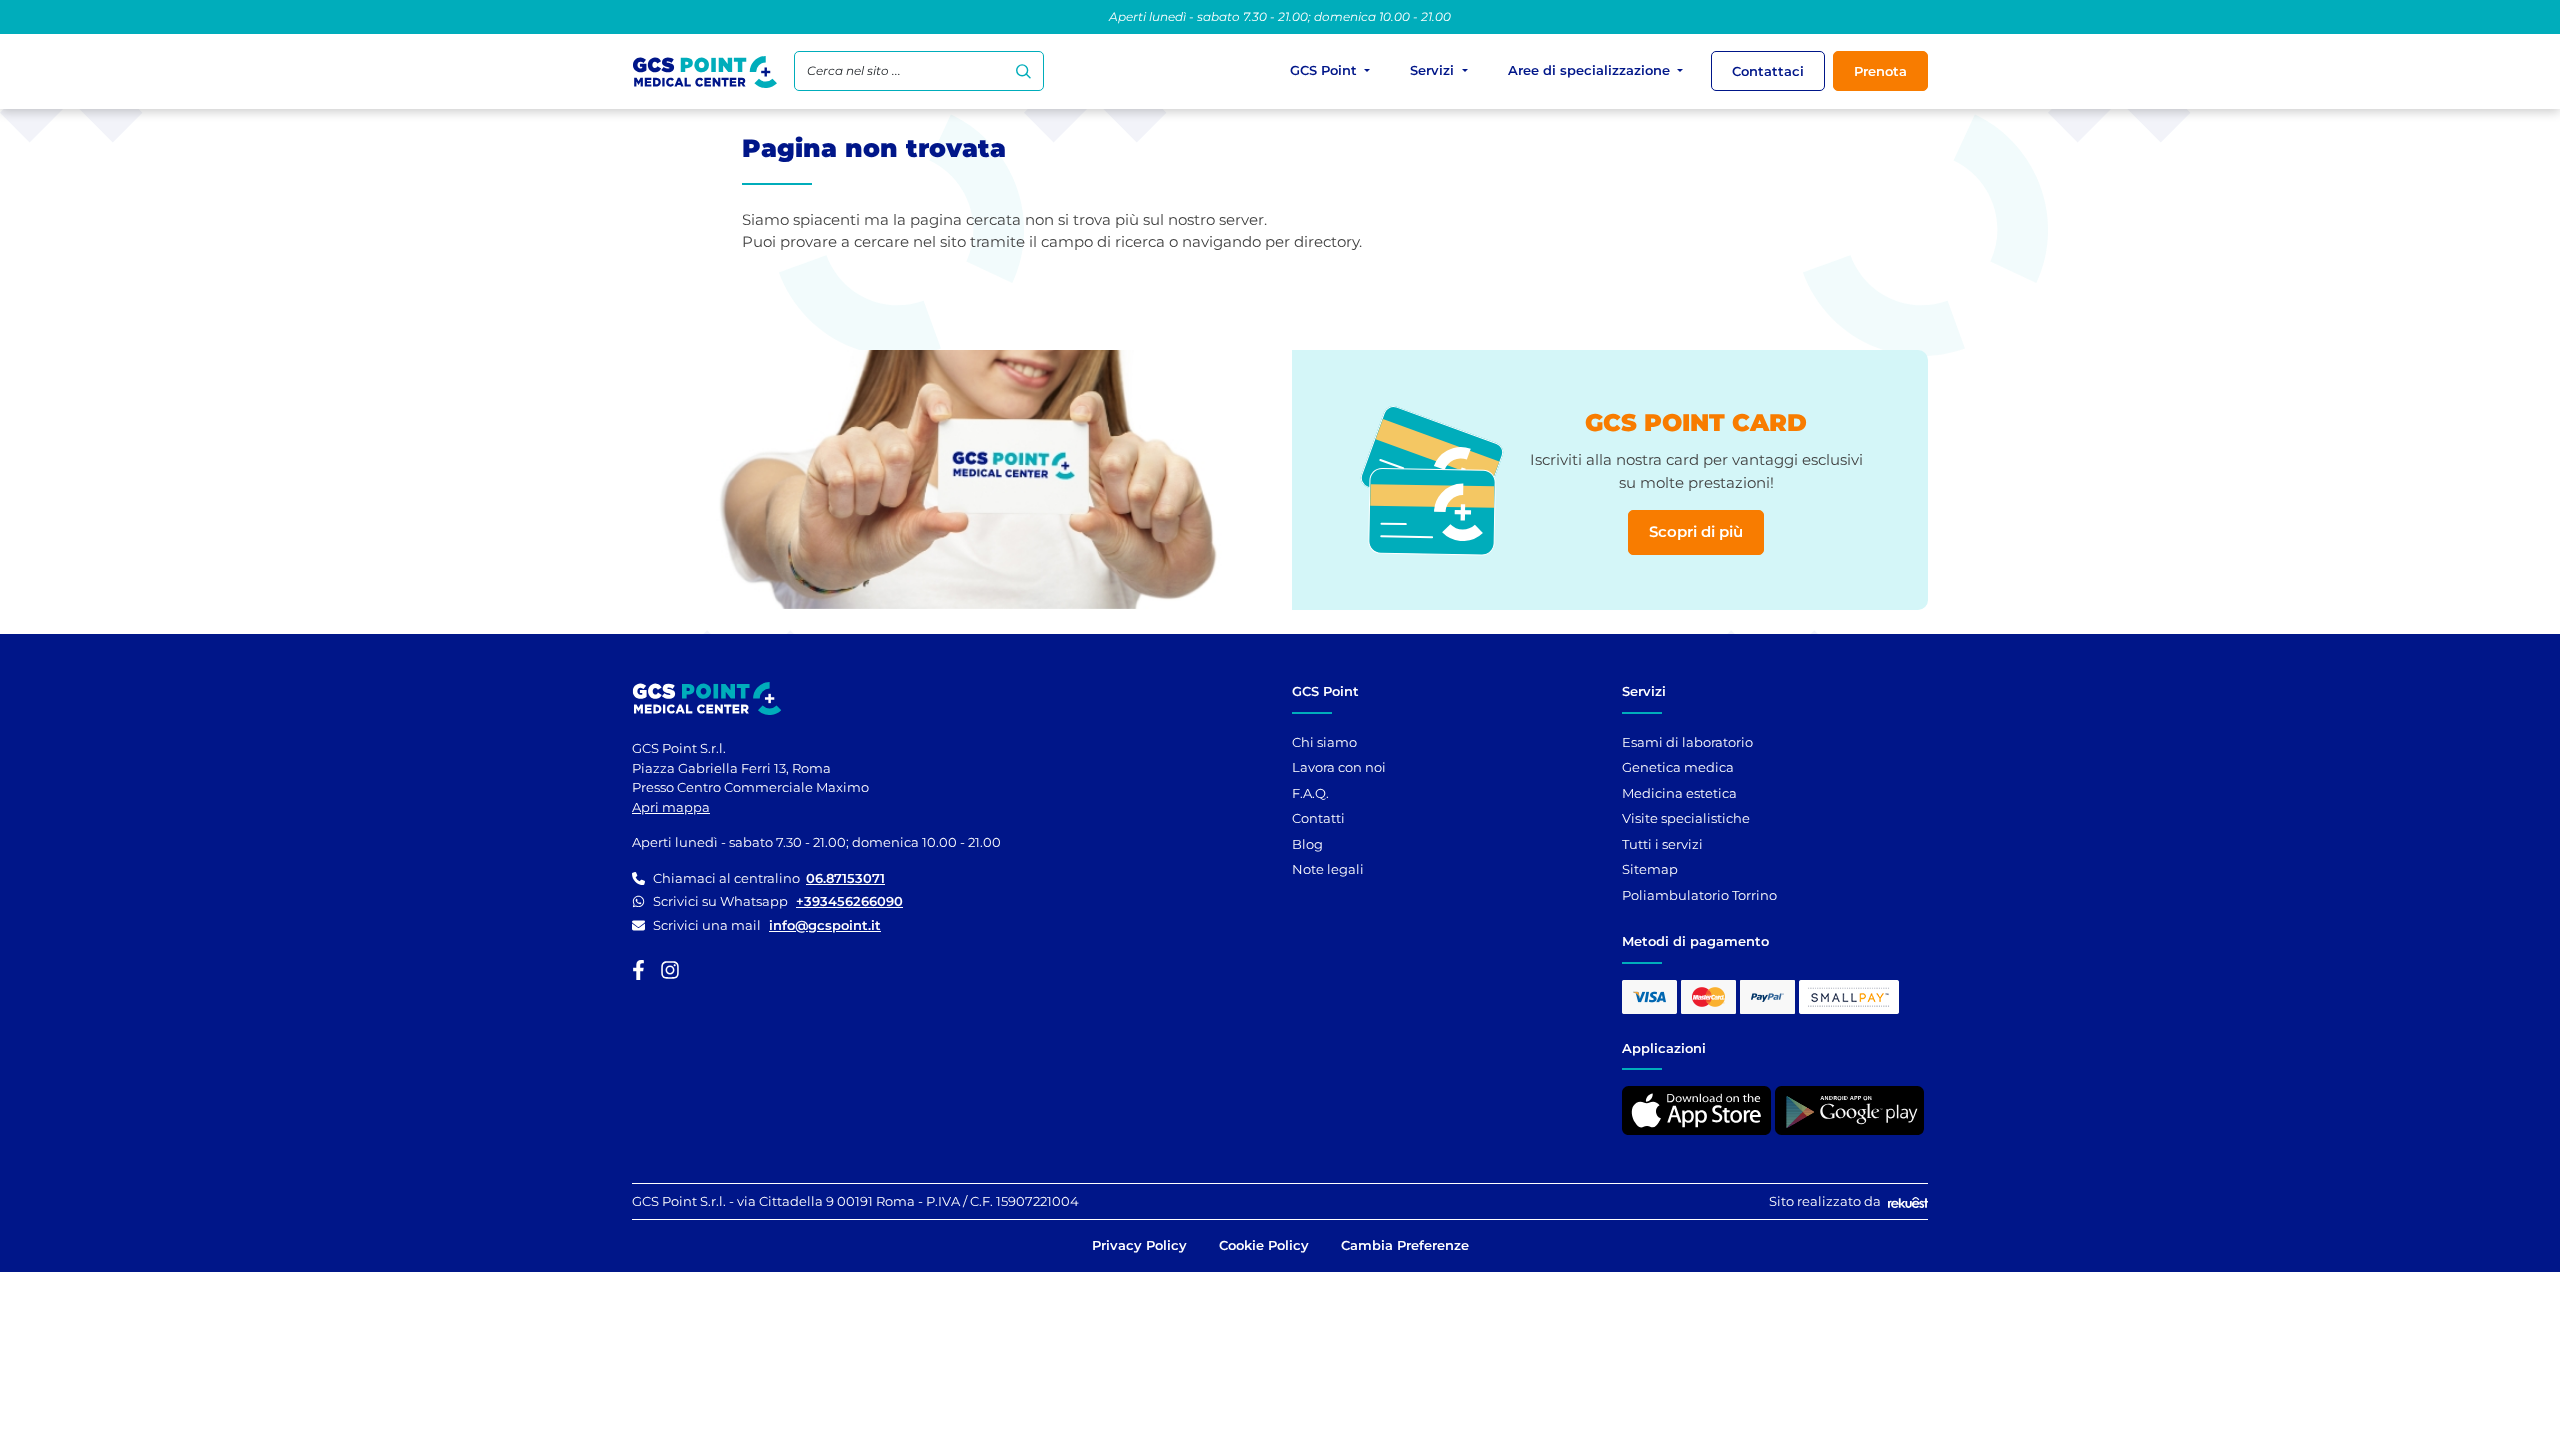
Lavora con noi (1339, 767)
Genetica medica (1678, 767)
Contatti (1318, 818)
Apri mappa (671, 807)
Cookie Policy (1264, 1245)
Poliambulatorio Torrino (1699, 895)
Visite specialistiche (1686, 818)
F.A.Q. (1310, 793)
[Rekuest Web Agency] (1906, 1201)
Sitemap (1650, 869)
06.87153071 (845, 878)
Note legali (1328, 869)
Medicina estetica (1679, 793)
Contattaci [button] (1768, 71)
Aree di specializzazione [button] (1591, 70)
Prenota (1880, 71)
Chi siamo (1324, 742)
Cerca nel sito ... (854, 70)
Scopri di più (1696, 531)
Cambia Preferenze (1405, 1245)
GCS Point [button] (1325, 70)
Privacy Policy (1139, 1245)
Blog (1307, 844)
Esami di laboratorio (1687, 742)
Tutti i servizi (1662, 844)
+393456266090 (849, 901)
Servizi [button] (1434, 70)
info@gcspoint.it (825, 925)
